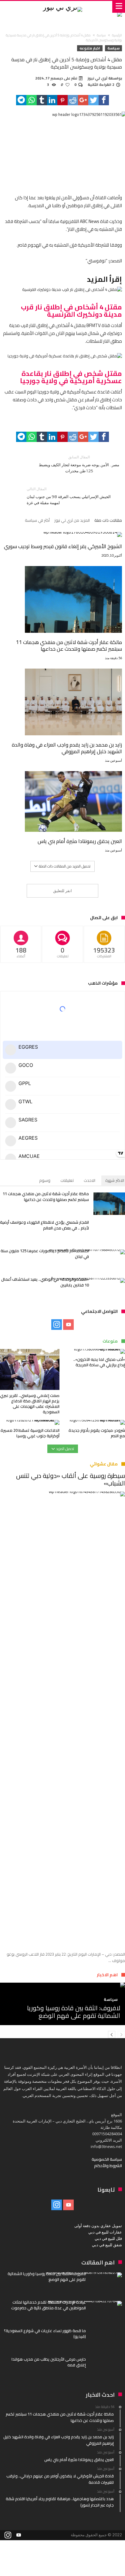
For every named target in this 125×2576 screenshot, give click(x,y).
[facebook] (104, 100)
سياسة (101, 35)
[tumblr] (42, 100)
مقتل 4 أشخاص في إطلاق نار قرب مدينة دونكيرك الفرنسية (71, 311)
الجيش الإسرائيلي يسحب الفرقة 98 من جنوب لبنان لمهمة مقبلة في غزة (69, 496)
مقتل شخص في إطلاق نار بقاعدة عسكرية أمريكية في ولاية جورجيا (71, 377)
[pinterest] (62, 100)
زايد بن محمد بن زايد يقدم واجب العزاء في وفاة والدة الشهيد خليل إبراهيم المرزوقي (67, 748)
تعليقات (67, 1180)
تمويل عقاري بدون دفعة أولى (98, 2226)
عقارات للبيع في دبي (105, 2232)
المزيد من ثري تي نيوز (72, 521)
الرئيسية (117, 35)
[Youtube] (68, 1325)
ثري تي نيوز (98, 78)
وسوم (45, 1180)
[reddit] (73, 100)
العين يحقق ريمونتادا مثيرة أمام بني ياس (80, 841)
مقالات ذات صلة (108, 521)
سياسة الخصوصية (107, 2159)
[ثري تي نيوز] (62, 7)
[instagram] (57, 1325)
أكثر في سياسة (37, 521)
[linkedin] (52, 100)
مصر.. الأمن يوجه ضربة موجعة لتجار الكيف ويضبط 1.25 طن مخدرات (79, 464)
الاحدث (90, 1180)
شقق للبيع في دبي (107, 2245)
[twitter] (93, 100)
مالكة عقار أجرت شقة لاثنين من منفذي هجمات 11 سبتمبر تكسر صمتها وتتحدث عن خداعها (69, 646)
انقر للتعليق (62, 891)
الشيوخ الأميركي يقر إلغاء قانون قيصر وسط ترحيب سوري (63, 546)
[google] (83, 100)
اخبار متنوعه (90, 48)
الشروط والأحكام (108, 2166)
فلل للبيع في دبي (108, 2238)
